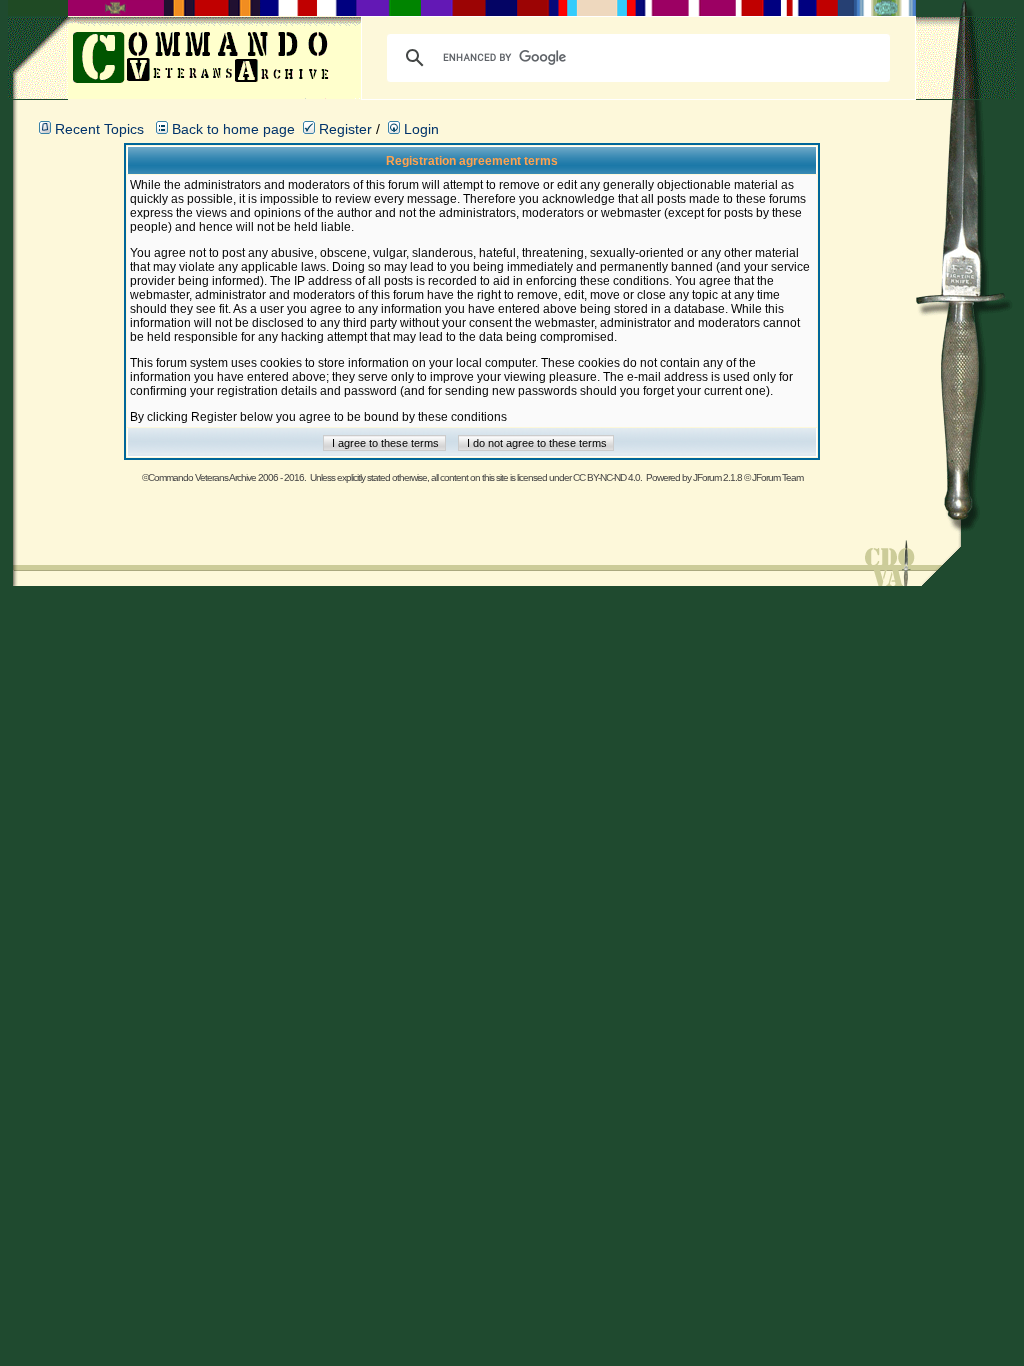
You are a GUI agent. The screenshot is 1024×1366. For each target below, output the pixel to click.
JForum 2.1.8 (717, 477)
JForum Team (777, 477)
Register (343, 129)
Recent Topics (99, 129)
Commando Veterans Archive (202, 477)
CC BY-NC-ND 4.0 (606, 477)
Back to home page (233, 129)
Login (419, 129)
